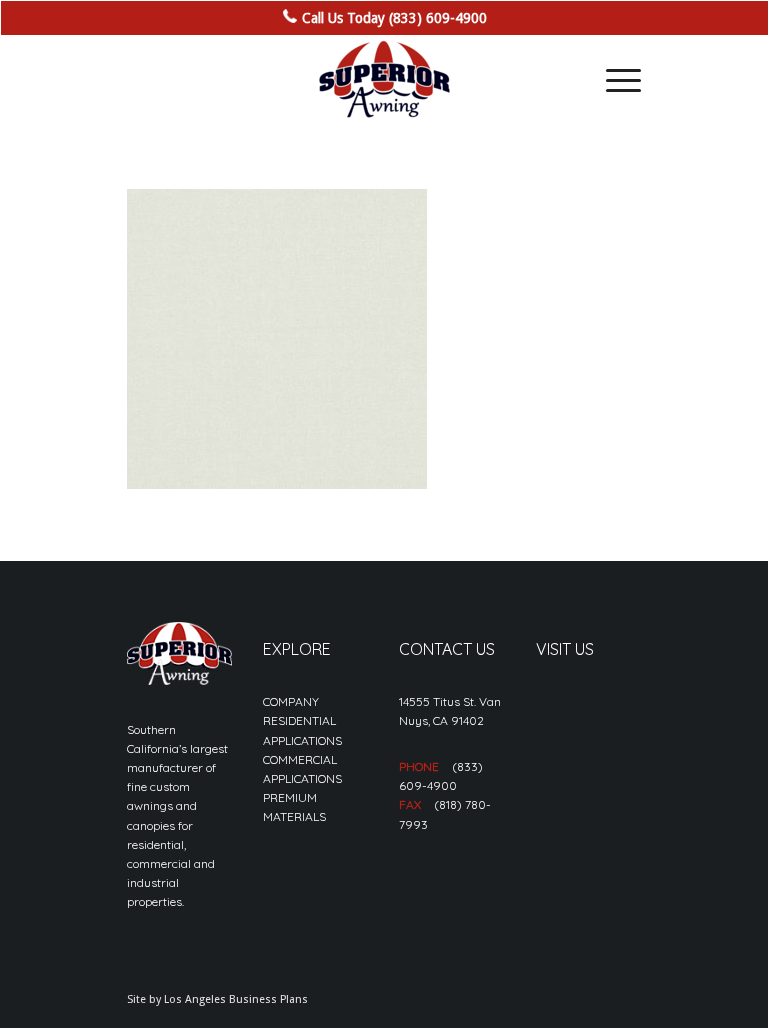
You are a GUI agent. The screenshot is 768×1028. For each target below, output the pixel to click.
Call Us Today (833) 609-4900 (394, 18)
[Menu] (613, 80)
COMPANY (291, 701)
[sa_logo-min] (384, 80)
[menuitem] (613, 80)
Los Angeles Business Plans (236, 999)
